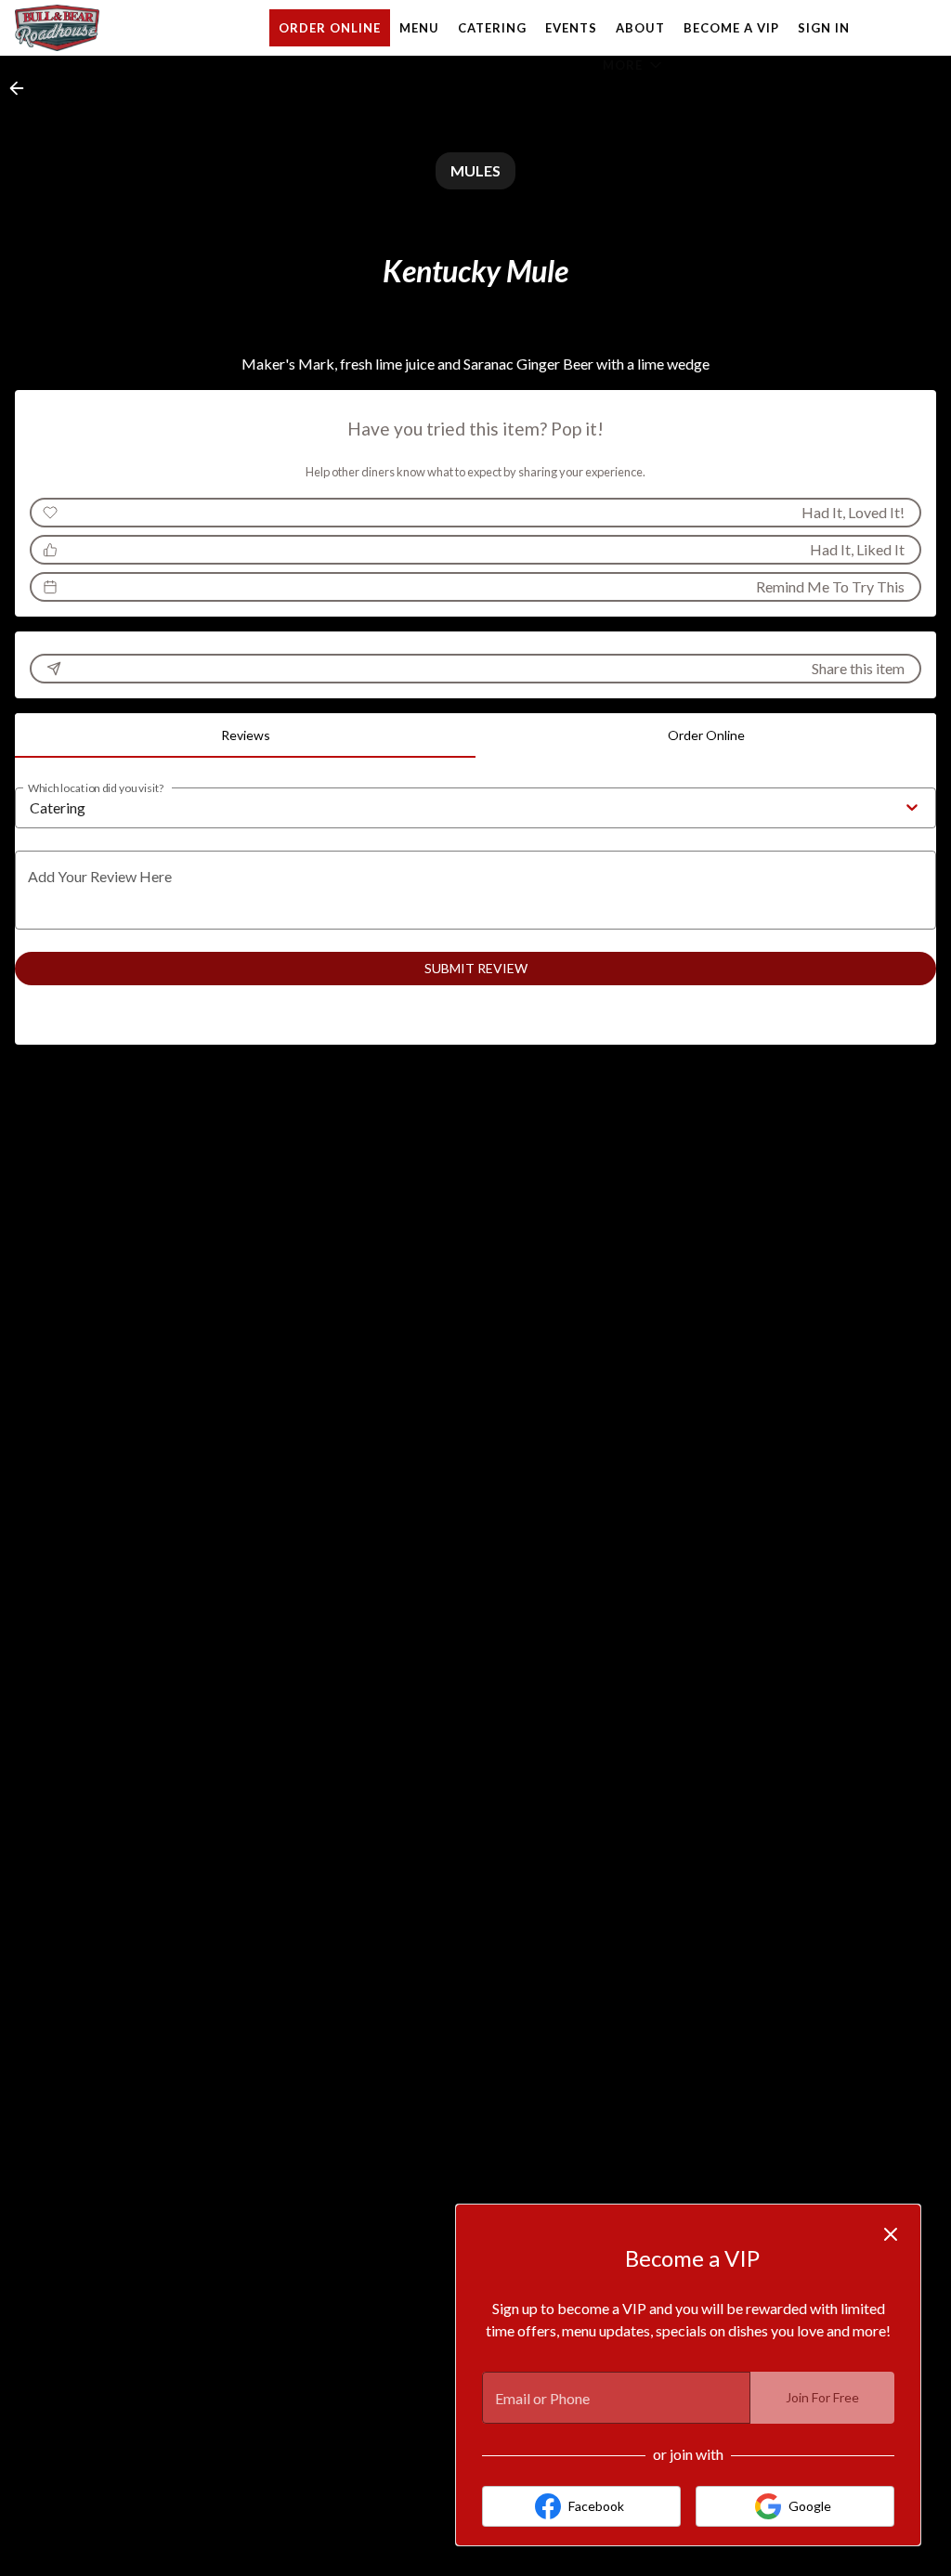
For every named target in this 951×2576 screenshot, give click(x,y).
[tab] (245, 735)
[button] (634, 65)
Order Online (330, 28)
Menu (419, 28)
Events (571, 28)
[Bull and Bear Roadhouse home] (98, 28)
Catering (492, 28)
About (640, 28)
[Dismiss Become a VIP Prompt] (891, 2234)
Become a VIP (731, 28)
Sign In (824, 28)
